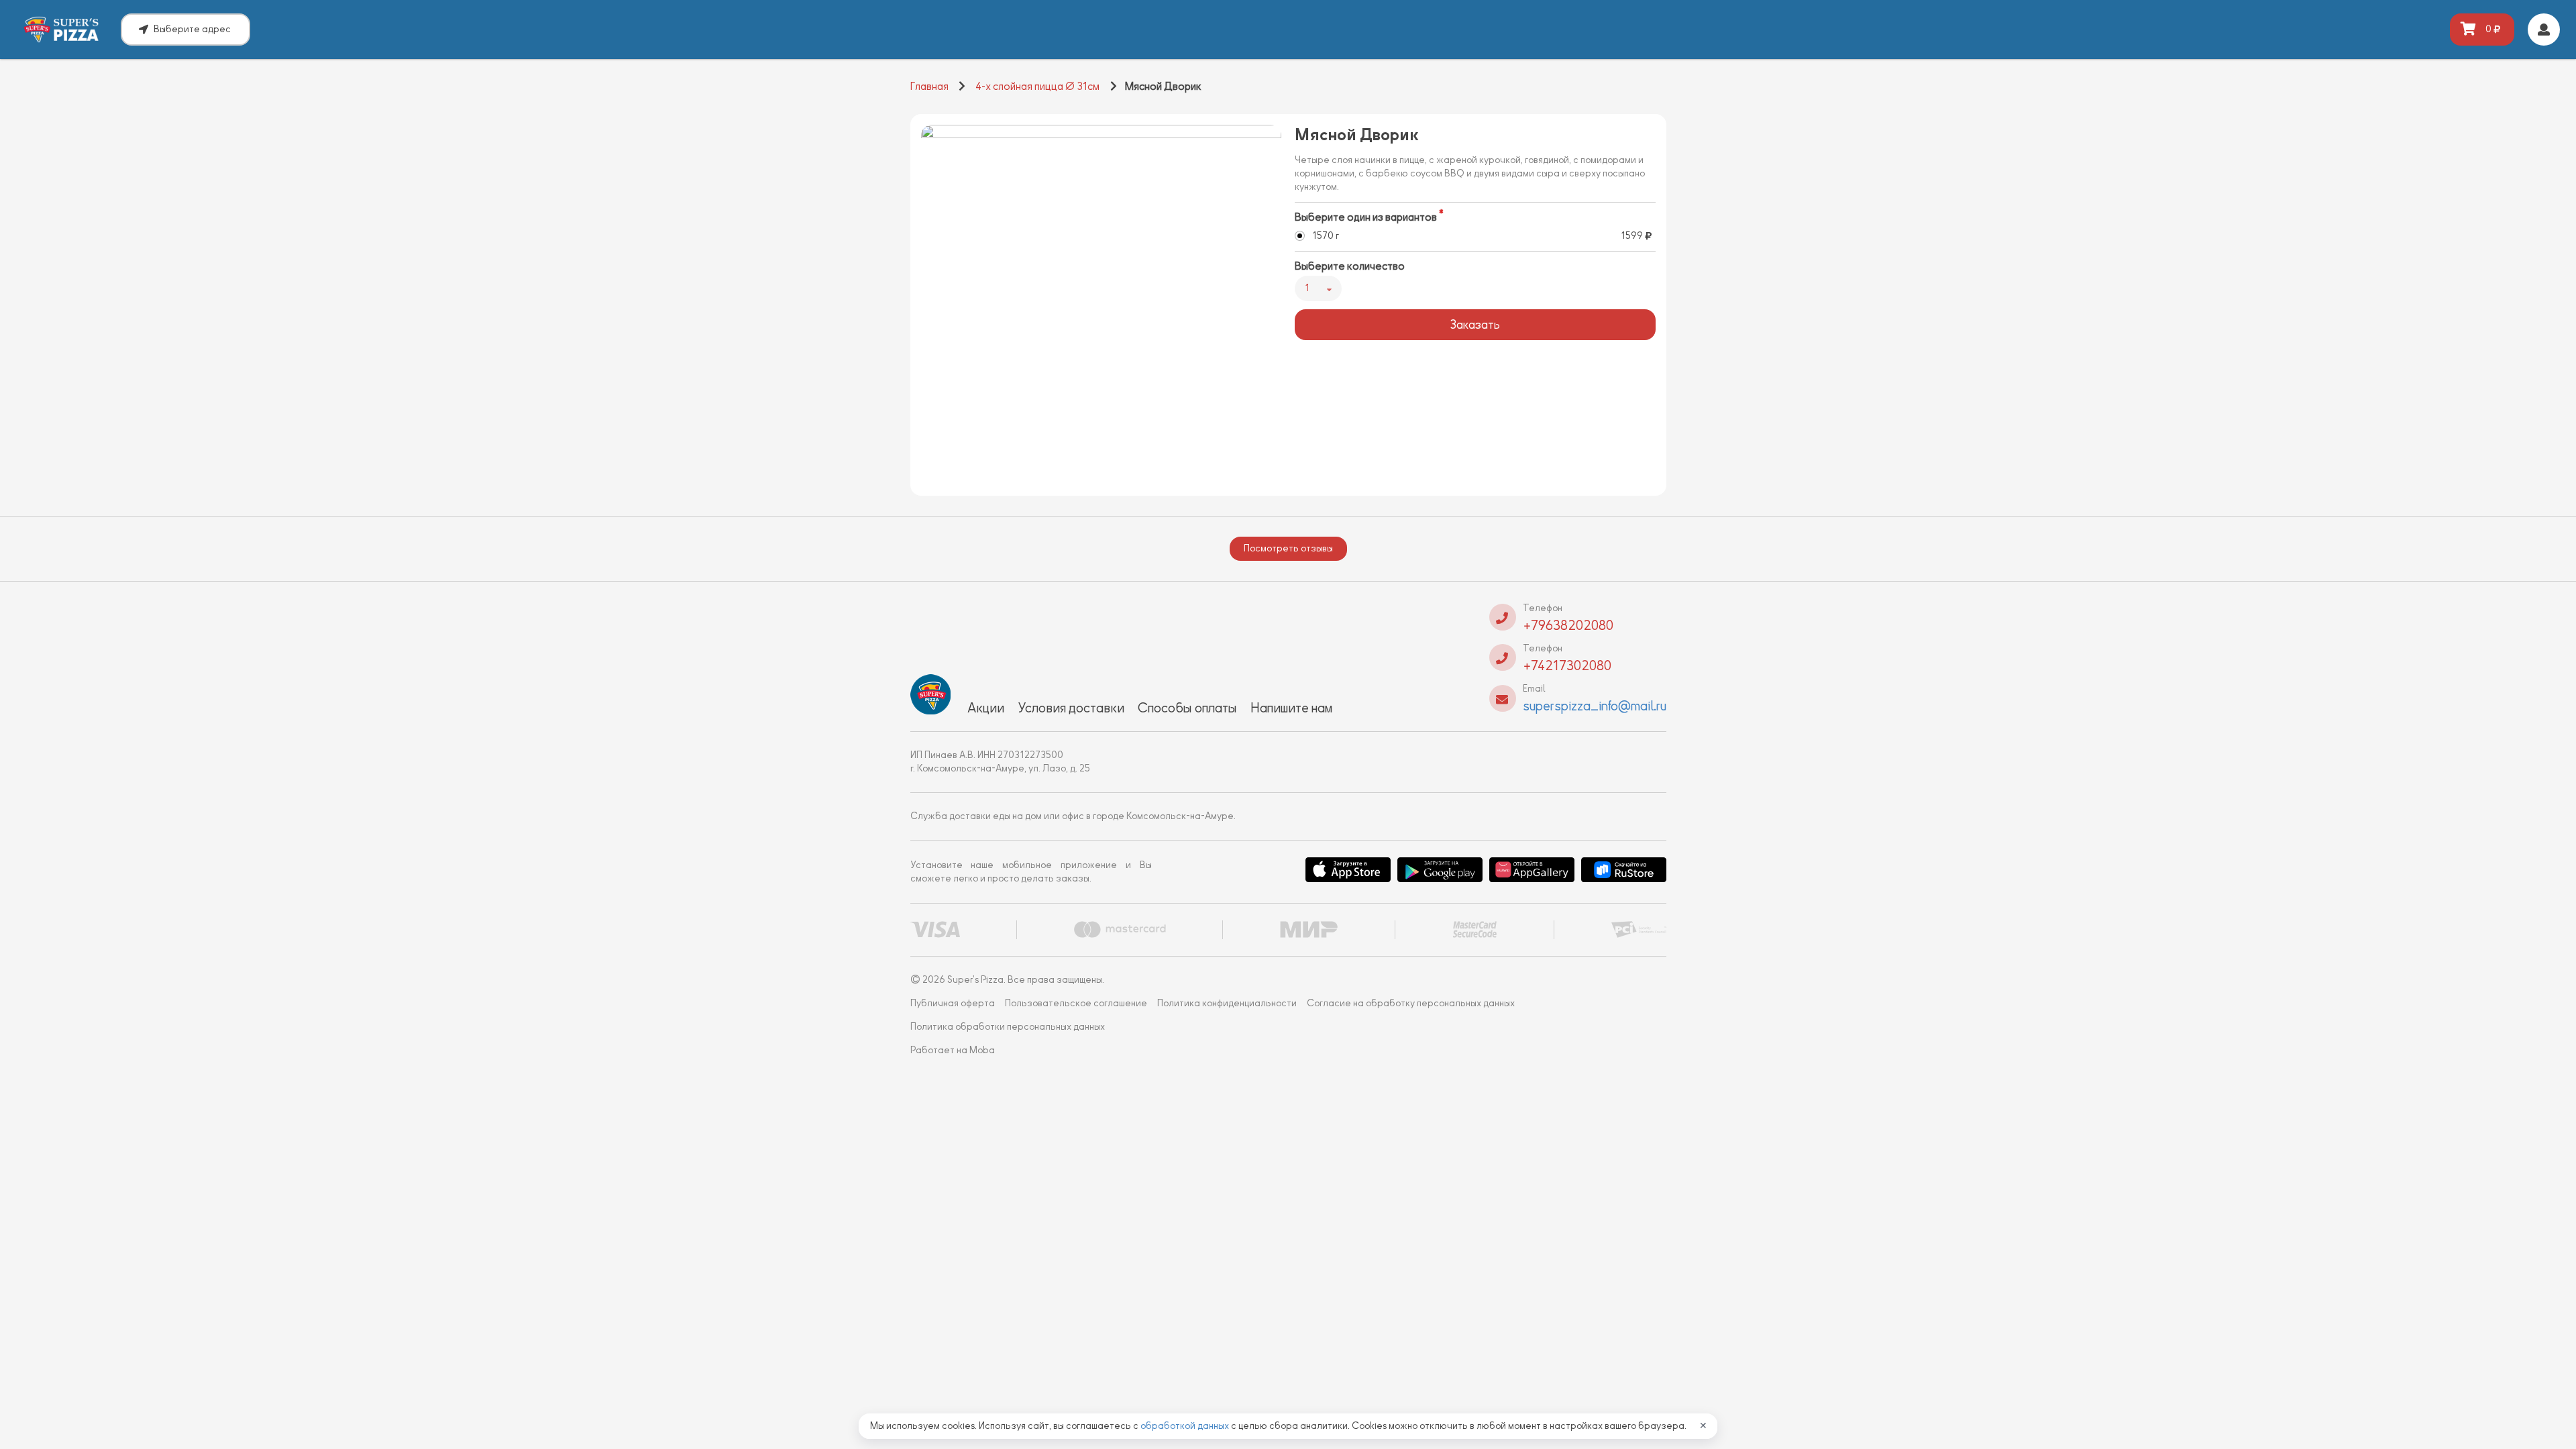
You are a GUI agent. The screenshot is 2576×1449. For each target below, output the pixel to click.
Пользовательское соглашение (1076, 1003)
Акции (986, 708)
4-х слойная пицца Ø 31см (1037, 87)
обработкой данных (1186, 1426)
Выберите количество (1350, 266)
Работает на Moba (953, 1050)
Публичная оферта (953, 1003)
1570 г (1326, 236)
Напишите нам (1291, 708)
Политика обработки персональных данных (1008, 1027)
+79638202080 (1568, 625)
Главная (929, 87)
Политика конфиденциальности (1227, 1003)
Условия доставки (1071, 708)
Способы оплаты (1187, 708)
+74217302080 (1567, 665)
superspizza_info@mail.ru (1595, 706)
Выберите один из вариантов (1366, 217)
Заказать (1475, 325)
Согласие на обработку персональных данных (1411, 1003)
